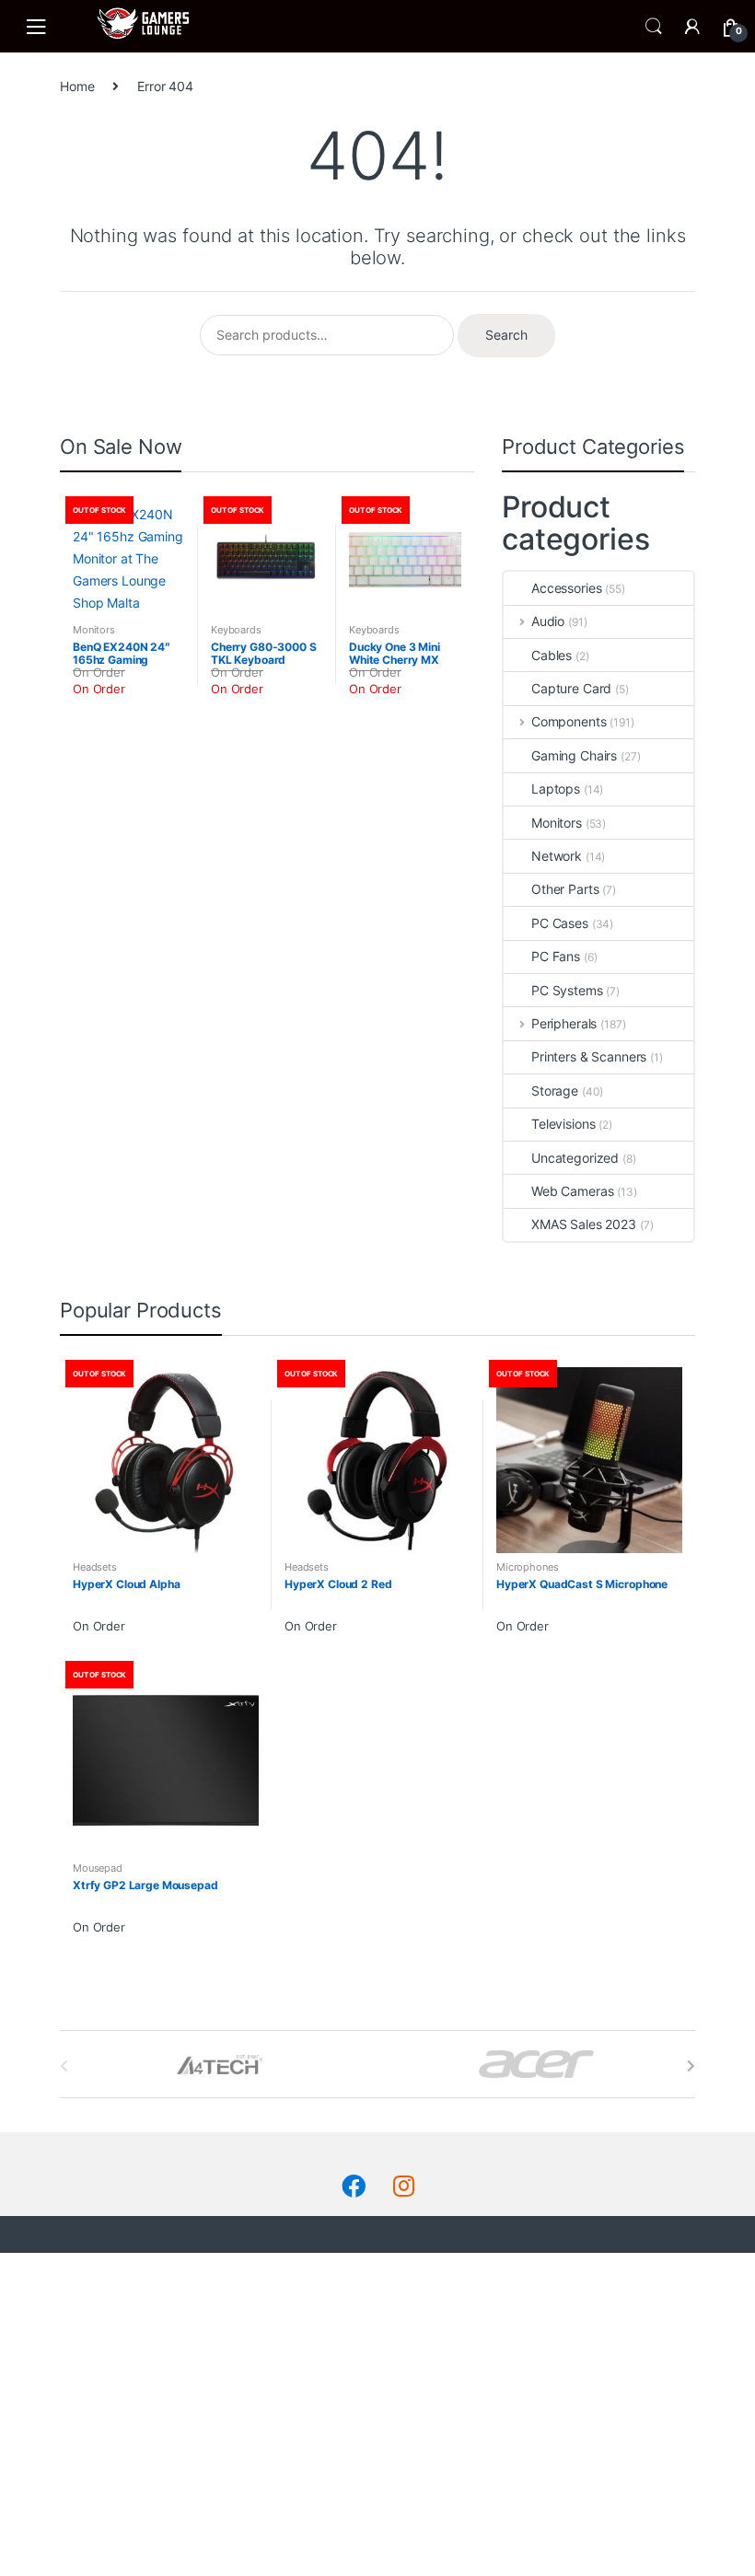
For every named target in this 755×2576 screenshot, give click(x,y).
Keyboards (236, 630)
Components (569, 721)
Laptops (556, 789)
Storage (555, 1091)
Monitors (94, 630)
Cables (552, 655)
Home (77, 86)
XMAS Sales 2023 (584, 1224)
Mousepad (98, 1868)
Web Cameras (572, 1191)
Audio (548, 621)
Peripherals (564, 1023)
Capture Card (571, 688)
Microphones (527, 1567)
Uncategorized (575, 1158)
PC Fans (556, 956)
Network (557, 856)
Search (654, 27)
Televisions (563, 1124)
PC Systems (567, 990)
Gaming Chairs (574, 755)
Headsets (95, 1567)
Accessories (566, 588)
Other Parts (565, 889)
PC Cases (560, 923)
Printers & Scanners (589, 1056)
